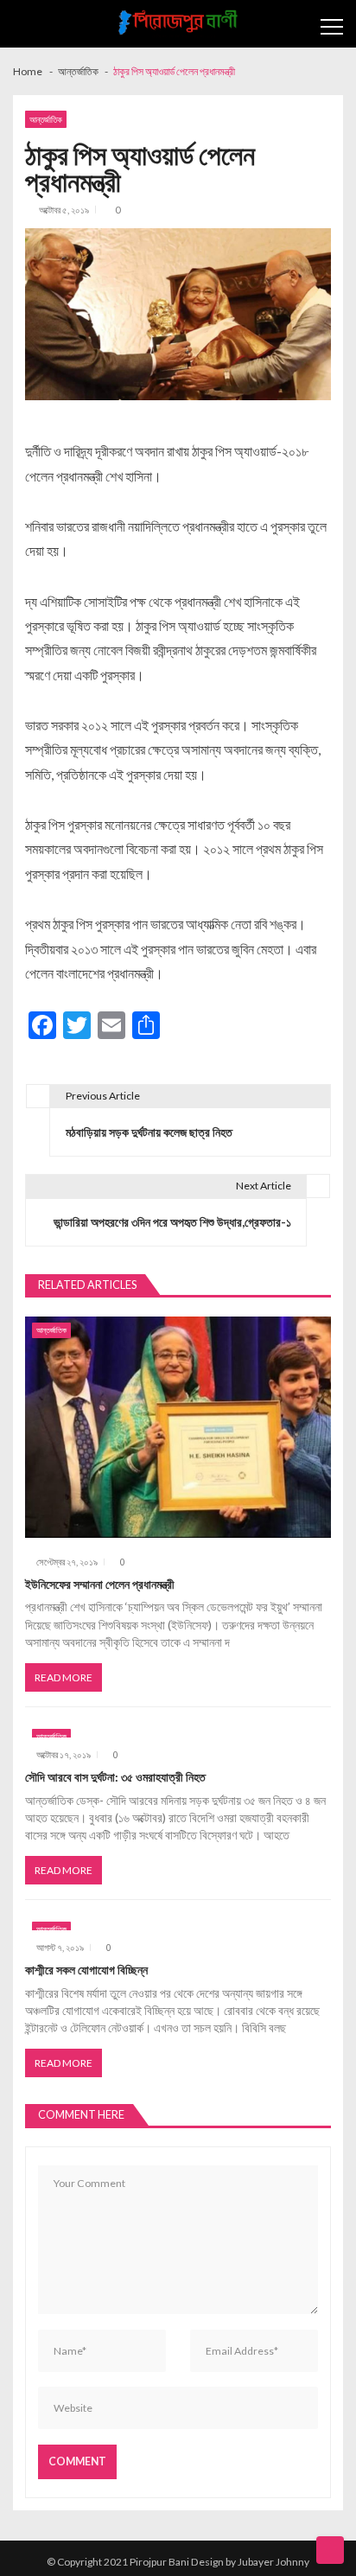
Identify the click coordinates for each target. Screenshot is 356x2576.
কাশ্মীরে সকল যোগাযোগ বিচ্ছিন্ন (86, 1970)
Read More (64, 1677)
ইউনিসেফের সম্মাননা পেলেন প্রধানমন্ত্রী (100, 1584)
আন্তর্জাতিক (46, 119)
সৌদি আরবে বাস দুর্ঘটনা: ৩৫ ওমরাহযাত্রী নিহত (115, 1777)
